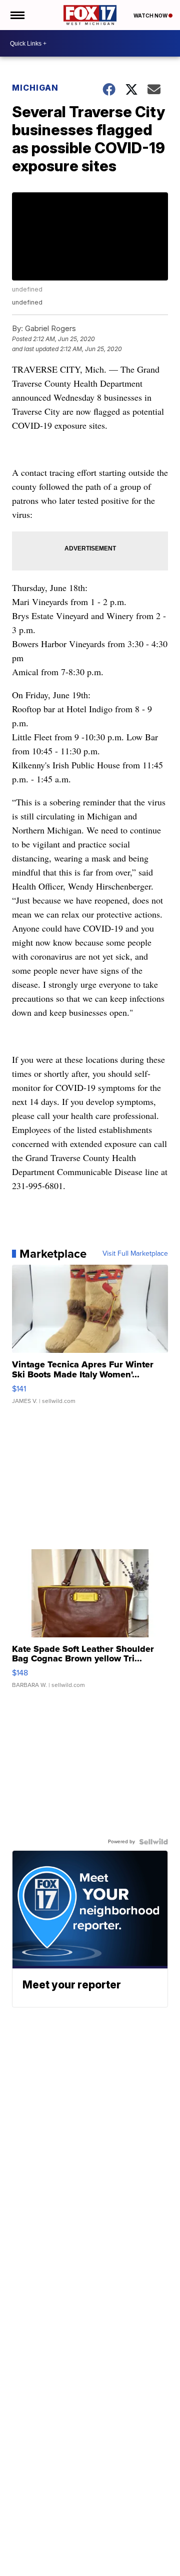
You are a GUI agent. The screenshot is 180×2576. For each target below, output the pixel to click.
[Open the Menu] (17, 15)
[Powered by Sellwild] (153, 1842)
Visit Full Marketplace (135, 1254)
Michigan (35, 88)
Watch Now (151, 16)
